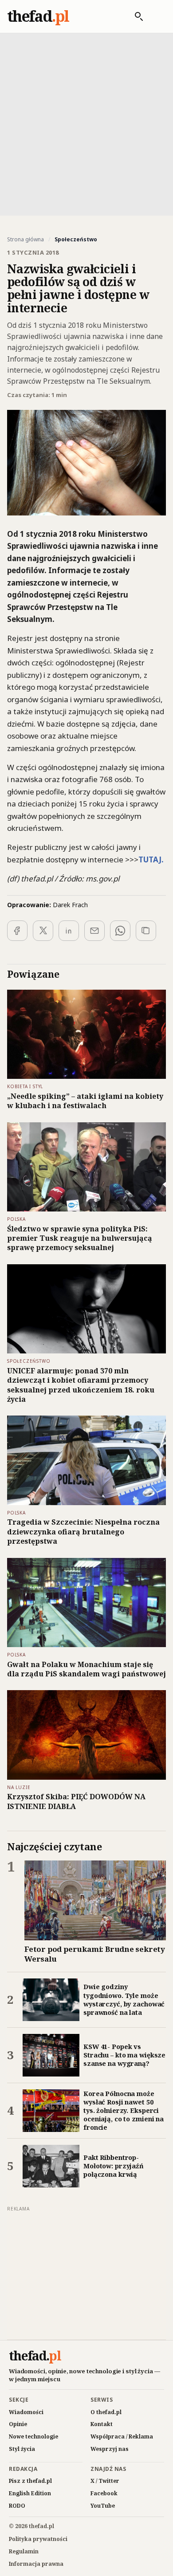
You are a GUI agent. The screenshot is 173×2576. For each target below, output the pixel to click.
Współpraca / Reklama (122, 2436)
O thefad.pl (106, 2412)
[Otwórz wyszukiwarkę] (134, 16)
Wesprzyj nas (110, 2449)
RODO (17, 2506)
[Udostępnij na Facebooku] (17, 931)
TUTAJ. (151, 859)
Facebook (104, 2493)
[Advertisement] (86, 123)
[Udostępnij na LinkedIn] (69, 931)
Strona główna (26, 240)
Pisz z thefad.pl (30, 2481)
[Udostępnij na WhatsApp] (120, 931)
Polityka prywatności (38, 2539)
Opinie (18, 2424)
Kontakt (102, 2424)
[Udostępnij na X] (43, 931)
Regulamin (24, 2551)
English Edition (30, 2493)
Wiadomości (26, 2412)
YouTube (103, 2506)
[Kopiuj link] (146, 931)
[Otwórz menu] (157, 16)
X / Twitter (105, 2481)
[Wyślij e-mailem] (94, 931)
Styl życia (22, 2449)
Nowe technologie (33, 2436)
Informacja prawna (36, 2564)
